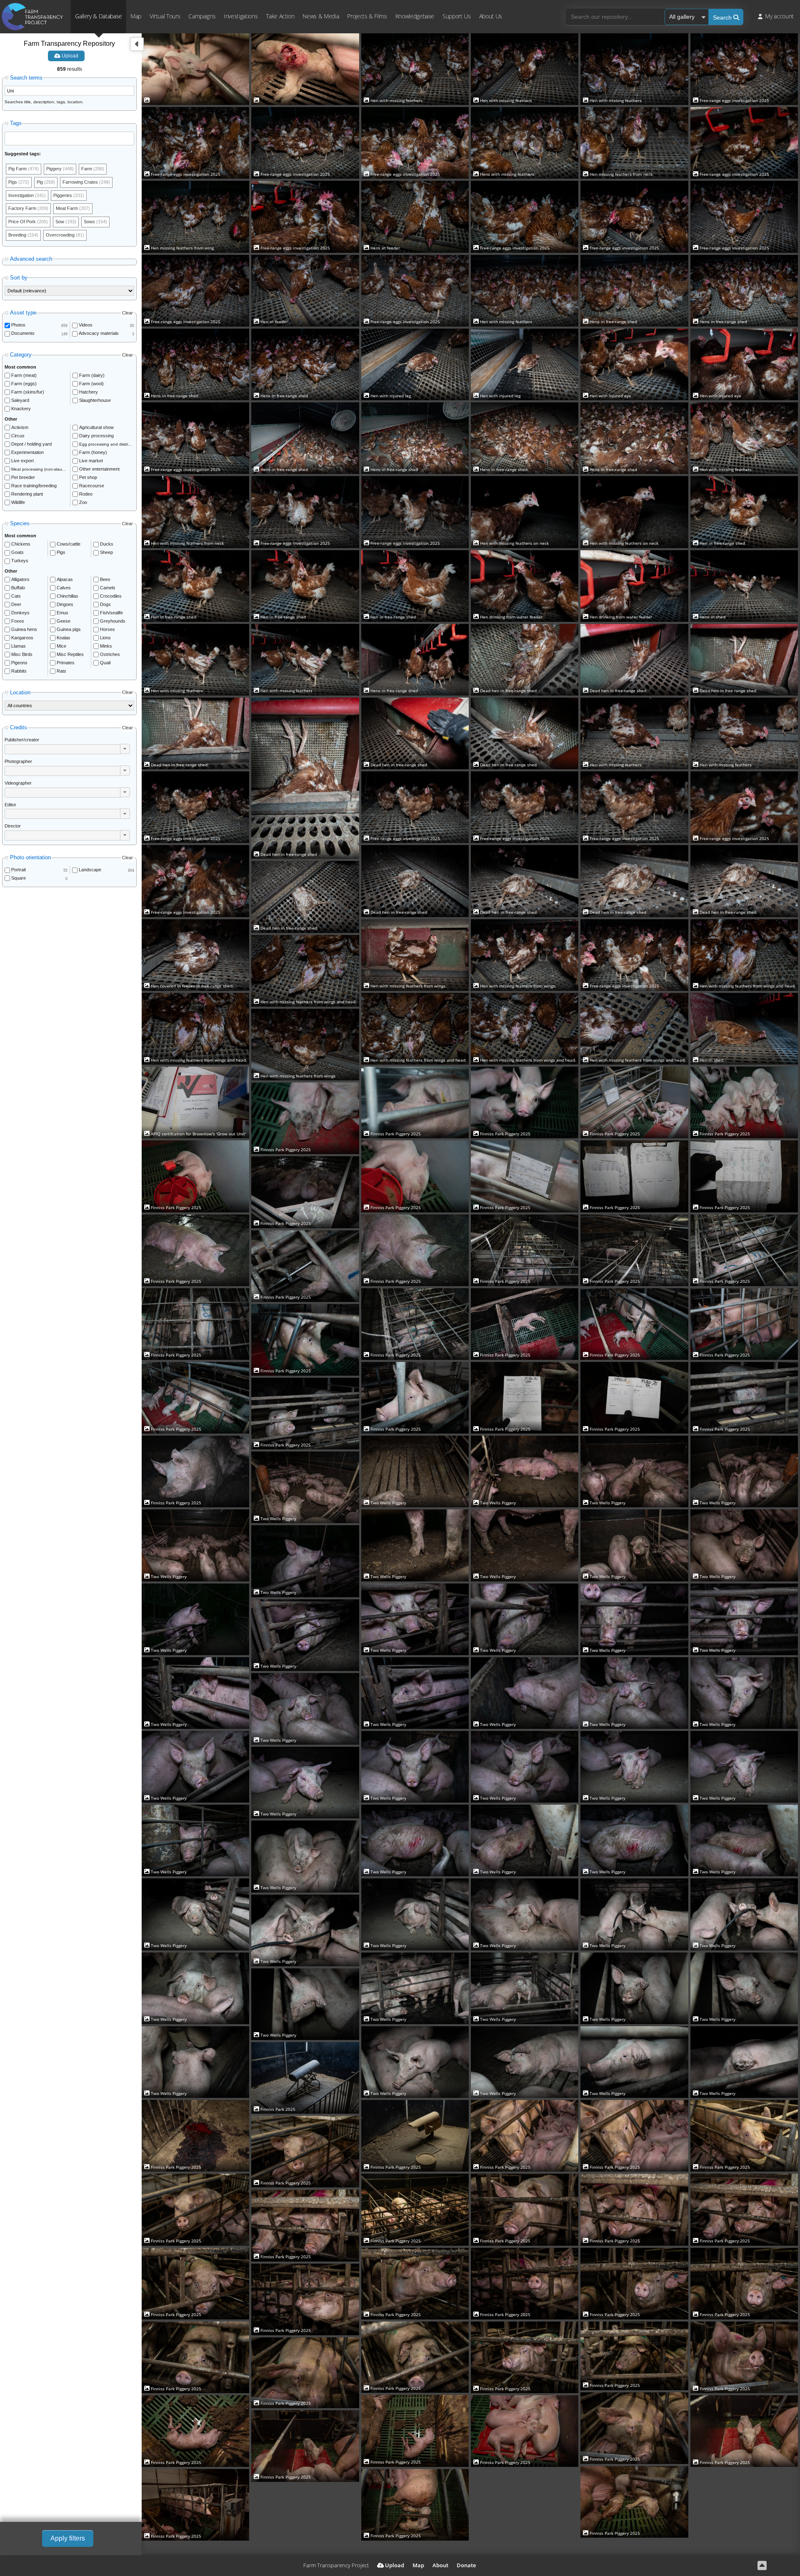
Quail (105, 663)
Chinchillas (67, 596)
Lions (105, 638)
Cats (16, 596)
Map (136, 16)
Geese (64, 621)
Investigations (241, 16)
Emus (62, 613)
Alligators (20, 579)
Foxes (18, 621)
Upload (69, 56)
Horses (107, 629)
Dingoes (65, 604)
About (440, 2565)
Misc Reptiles (70, 654)
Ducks (107, 544)
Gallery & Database (99, 16)
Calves (64, 588)
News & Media (321, 16)
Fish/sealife (111, 613)
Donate (466, 2565)
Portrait (19, 870)
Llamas (19, 646)
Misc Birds (22, 654)
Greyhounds (113, 621)
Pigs (61, 552)
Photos (18, 325)
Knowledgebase (415, 16)
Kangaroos (22, 638)
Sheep (106, 552)
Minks (106, 646)
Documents (23, 333)
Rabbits (19, 671)
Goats (17, 552)
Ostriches (110, 654)
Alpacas (65, 579)
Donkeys (20, 613)
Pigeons (19, 663)
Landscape (90, 870)
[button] (125, 749)
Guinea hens (24, 629)
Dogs (105, 604)
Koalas (64, 638)
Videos (86, 325)
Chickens (21, 544)
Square (19, 878)
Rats (61, 671)
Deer (16, 604)
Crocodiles (111, 596)
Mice (61, 646)
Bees (105, 579)
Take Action (280, 16)
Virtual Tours (165, 16)
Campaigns (202, 16)
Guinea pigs (69, 629)
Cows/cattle (69, 544)
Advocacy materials (99, 333)
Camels (108, 588)
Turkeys (20, 561)
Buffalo (18, 588)
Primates (66, 663)
